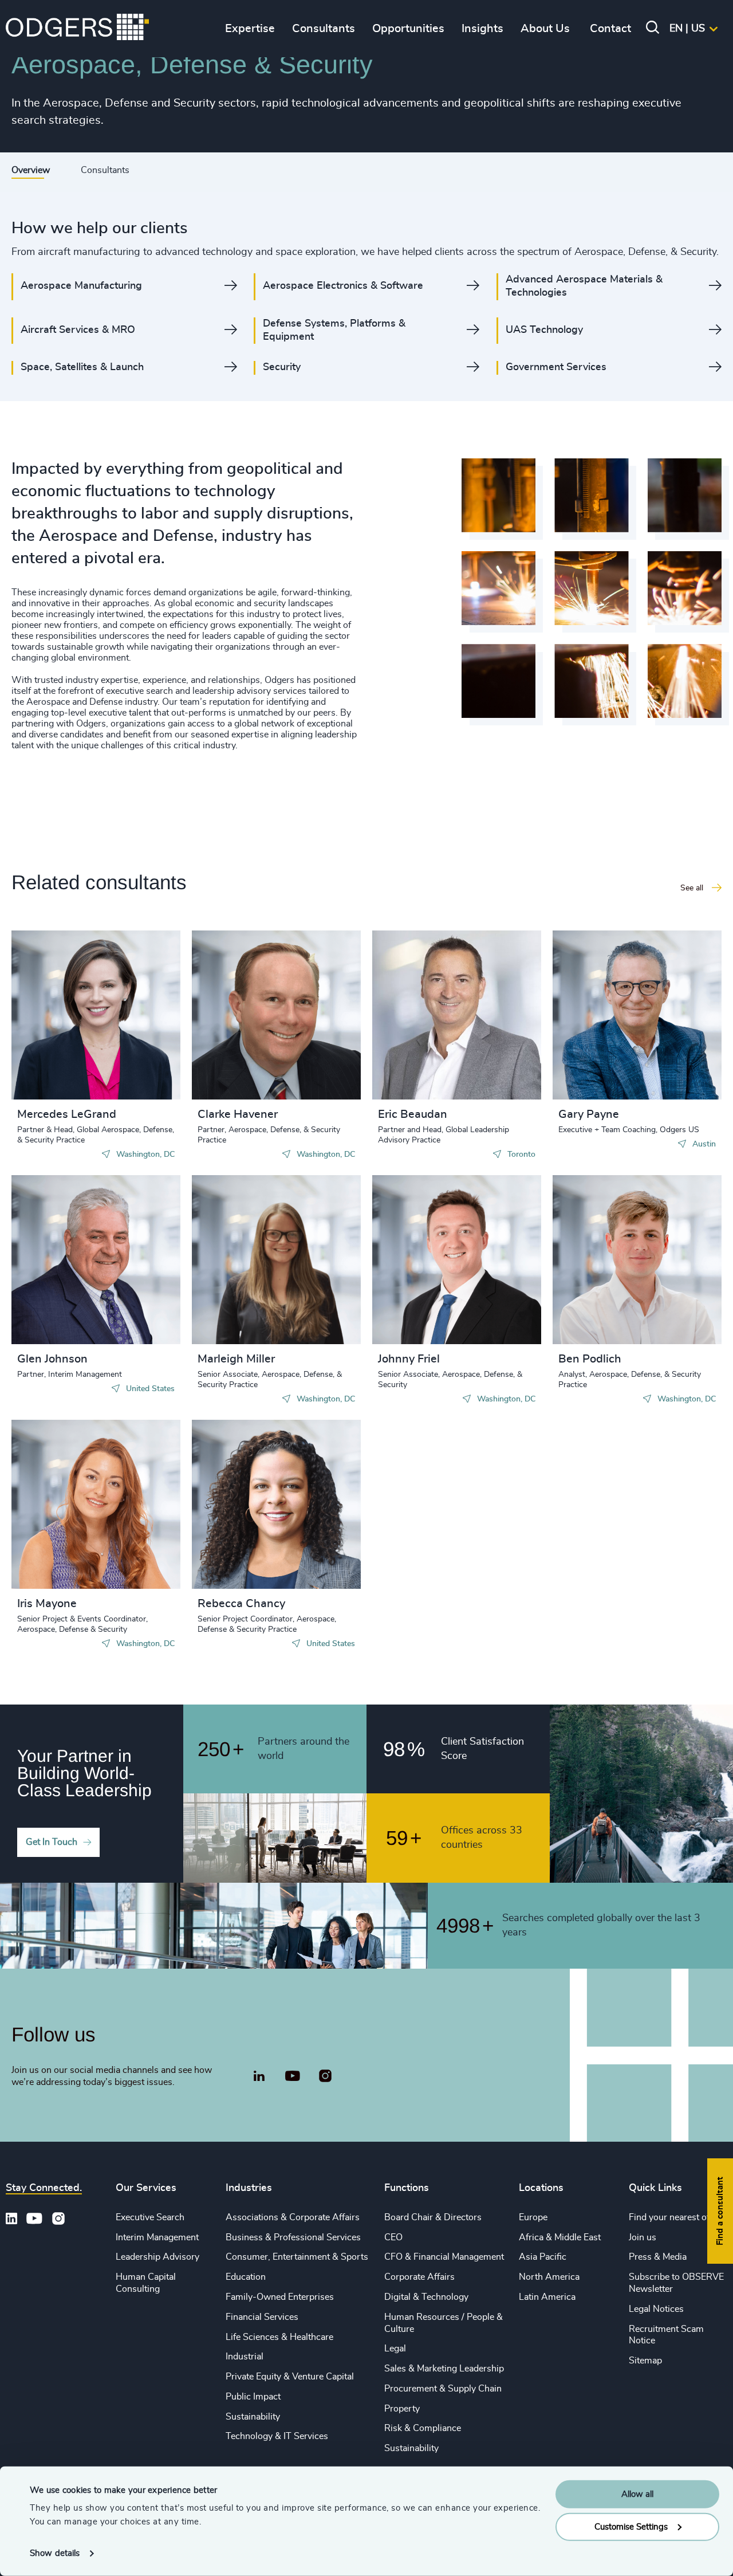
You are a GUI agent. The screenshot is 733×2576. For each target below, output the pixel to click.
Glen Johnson (52, 1359)
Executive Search (150, 2217)
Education (246, 2277)
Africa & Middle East (560, 2237)
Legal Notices (656, 2309)
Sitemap (645, 2361)
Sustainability (253, 2417)
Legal (395, 2349)
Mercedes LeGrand (67, 1114)
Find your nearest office (676, 2217)
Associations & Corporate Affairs (293, 2217)
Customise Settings (631, 2526)
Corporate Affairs (419, 2277)
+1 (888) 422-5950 (76, 1027)
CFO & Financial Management (444, 2257)
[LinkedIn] (259, 2078)
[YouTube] (292, 2076)
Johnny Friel (409, 1359)
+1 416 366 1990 (434, 1027)
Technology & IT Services (277, 2436)
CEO (393, 2237)
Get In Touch (52, 1842)
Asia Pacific (543, 2257)
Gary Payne (589, 1114)
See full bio (128, 1071)
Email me (54, 1045)
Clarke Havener (238, 1114)
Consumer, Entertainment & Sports (297, 2257)
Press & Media (658, 2257)
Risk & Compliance (423, 2428)
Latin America (547, 2297)
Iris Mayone (47, 1604)
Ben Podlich (590, 1359)
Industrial (245, 2357)
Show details (55, 2553)
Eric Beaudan (413, 1114)
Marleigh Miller (236, 1359)
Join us (643, 2237)
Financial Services (262, 2317)
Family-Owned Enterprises (280, 2297)
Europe (533, 2217)
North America (549, 2277)
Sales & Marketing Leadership (444, 2369)
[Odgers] (77, 29)
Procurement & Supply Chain (443, 2389)
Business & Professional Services (293, 2237)
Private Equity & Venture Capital (290, 2377)
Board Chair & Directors (433, 2217)
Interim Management (157, 2237)
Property (402, 2409)
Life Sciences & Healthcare (279, 2337)
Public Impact (253, 2397)
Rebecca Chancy (241, 1604)
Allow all (637, 2494)
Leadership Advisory (157, 2257)
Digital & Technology (426, 2297)
